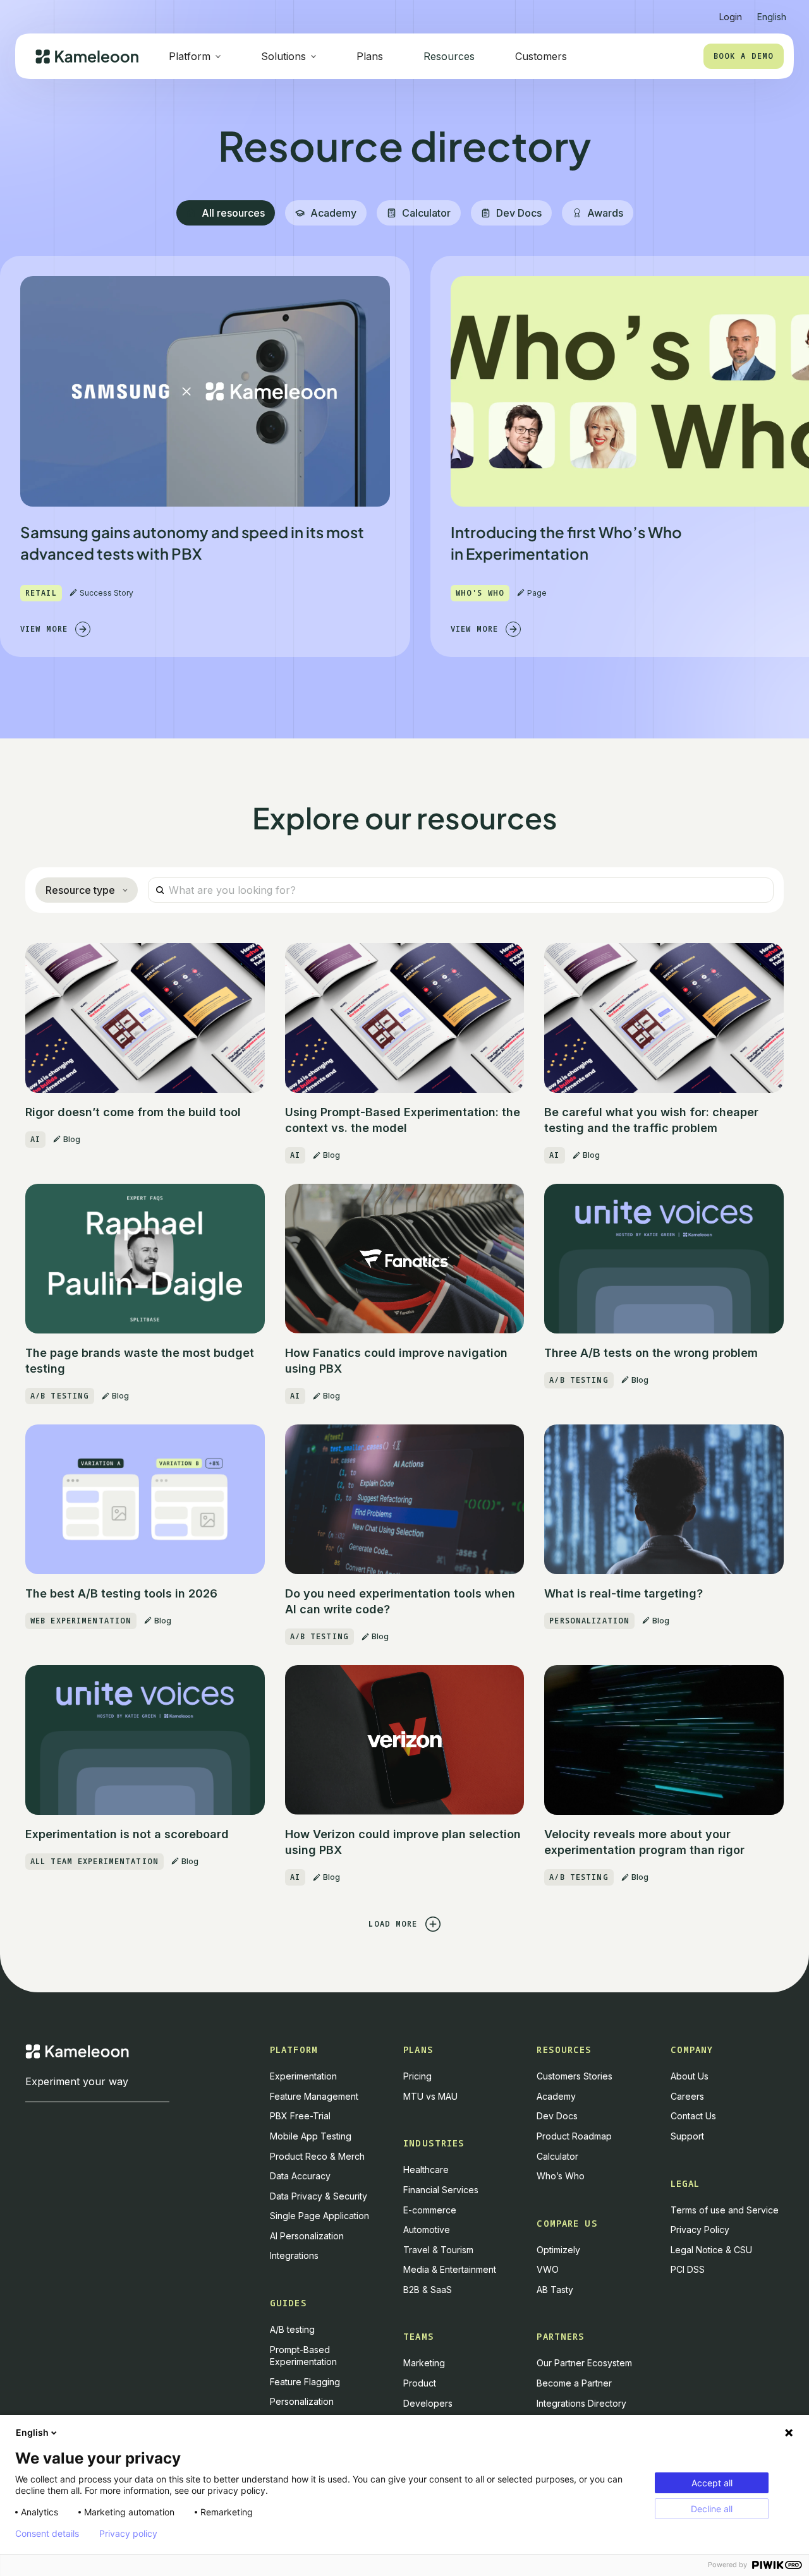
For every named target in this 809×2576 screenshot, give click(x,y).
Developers (428, 2403)
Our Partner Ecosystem (584, 2363)
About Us (690, 2076)
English (32, 2432)
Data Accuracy (300, 2176)
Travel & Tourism (438, 2250)
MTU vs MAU (430, 2096)
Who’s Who (561, 2176)
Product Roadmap (574, 2136)
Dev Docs (557, 2116)
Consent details (47, 2534)
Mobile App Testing (311, 2136)
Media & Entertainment (450, 2269)
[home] (87, 57)
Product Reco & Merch (317, 2156)
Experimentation (303, 2076)
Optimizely (558, 2250)
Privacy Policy (700, 2230)
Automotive (427, 2230)
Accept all (712, 2483)
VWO (548, 2269)
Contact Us (693, 2116)
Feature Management (314, 2096)
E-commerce (430, 2210)
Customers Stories (575, 2076)
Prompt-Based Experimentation (303, 2356)
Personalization (302, 2401)
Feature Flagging (305, 2382)
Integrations (294, 2255)
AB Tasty (555, 2290)
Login (731, 17)
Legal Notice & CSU (711, 2250)
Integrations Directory (581, 2403)
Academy (556, 2096)
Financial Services (441, 2190)
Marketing (424, 2363)
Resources (449, 56)
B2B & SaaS (428, 2290)
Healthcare (426, 2170)
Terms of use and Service (725, 2210)
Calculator (557, 2156)
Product (420, 2383)
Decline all (712, 2509)
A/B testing (292, 2329)
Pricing (417, 2076)
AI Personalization (307, 2236)
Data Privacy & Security (319, 2196)
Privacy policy (128, 2534)
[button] (772, 12)
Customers (541, 56)
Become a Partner (574, 2383)
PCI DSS (688, 2269)
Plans (370, 56)
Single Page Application (319, 2216)
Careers (687, 2096)
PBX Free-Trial (300, 2116)
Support (687, 2136)
